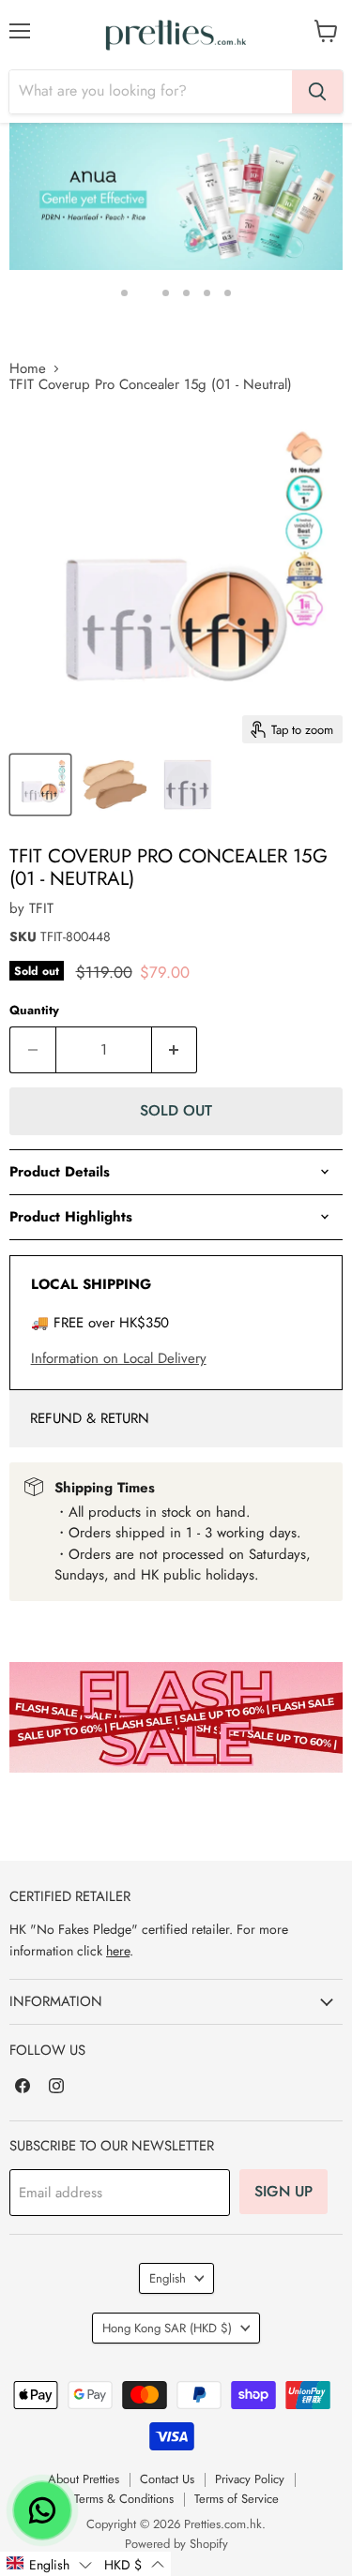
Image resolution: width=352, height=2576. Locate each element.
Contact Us (167, 2479)
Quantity (34, 1010)
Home (28, 369)
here (118, 1951)
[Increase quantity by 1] (175, 1050)
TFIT (41, 908)
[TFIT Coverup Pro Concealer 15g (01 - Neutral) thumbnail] (40, 785)
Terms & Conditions (124, 2499)
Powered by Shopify (176, 2544)
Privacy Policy (250, 2479)
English (168, 2278)
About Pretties (84, 2479)
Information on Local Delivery (119, 1358)
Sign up (283, 2191)
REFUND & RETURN (90, 1418)
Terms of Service (237, 2499)
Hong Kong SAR (167, 2328)
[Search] (317, 92)
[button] (49, 2564)
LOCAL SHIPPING (91, 1284)
